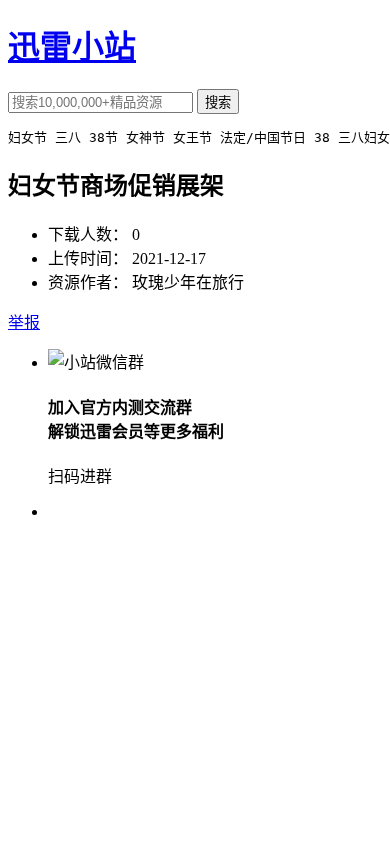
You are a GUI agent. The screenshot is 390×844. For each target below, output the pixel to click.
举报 (24, 322)
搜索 (218, 102)
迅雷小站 (72, 47)
